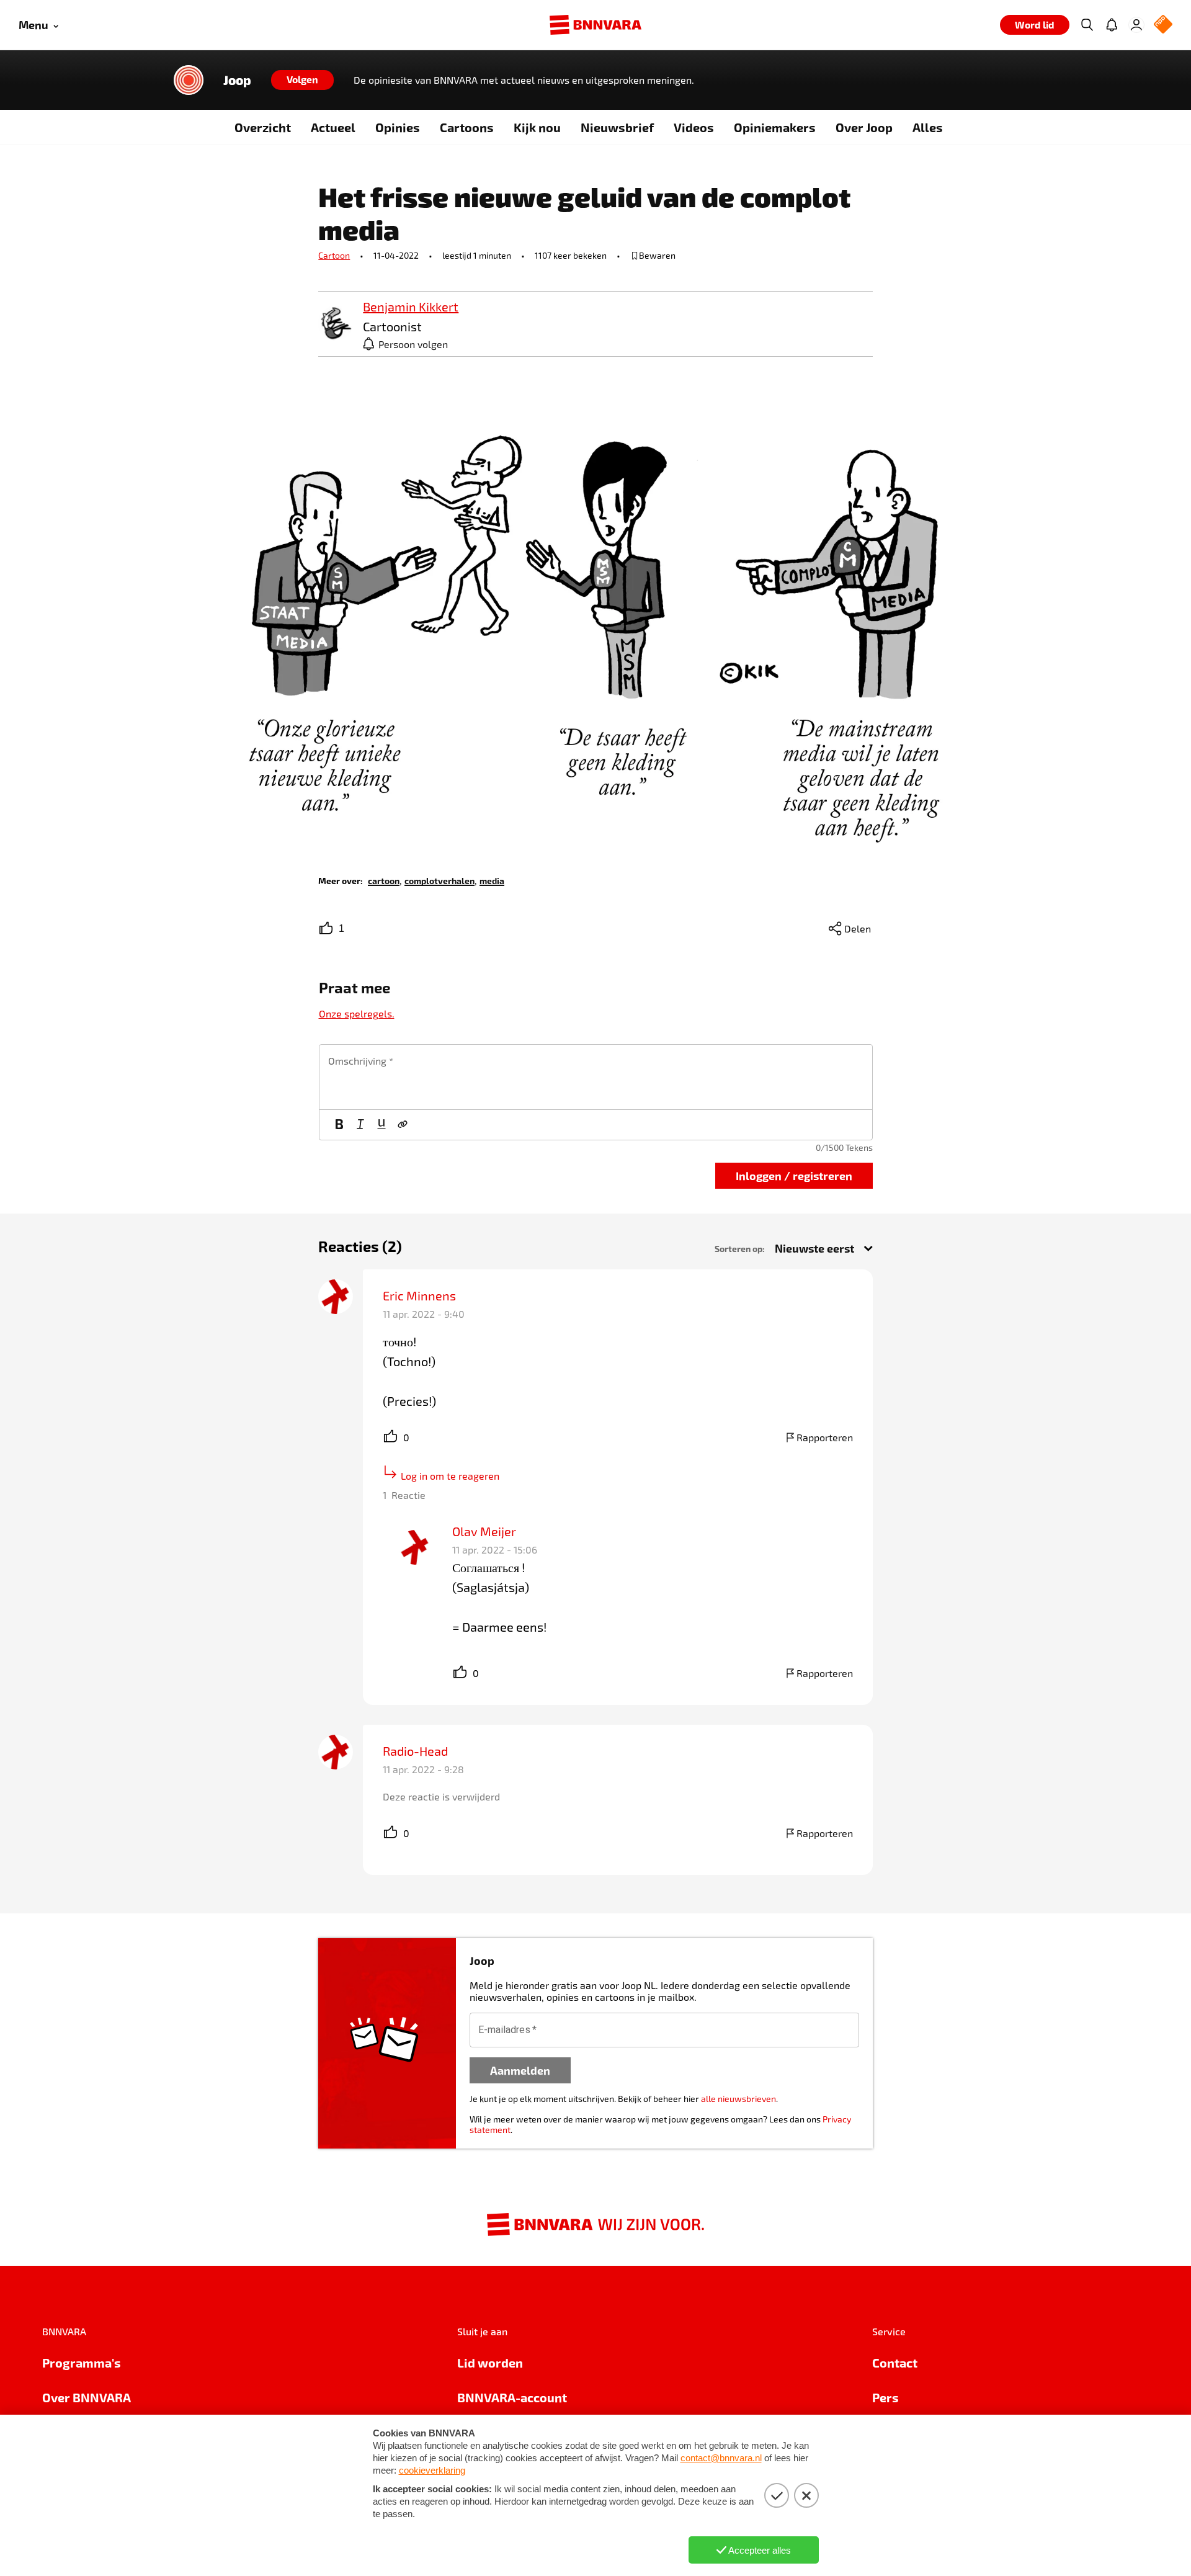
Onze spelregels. (357, 1013)
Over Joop (864, 127)
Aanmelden (520, 2070)
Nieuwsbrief (617, 127)
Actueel (333, 127)
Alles (928, 127)
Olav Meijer (484, 1531)
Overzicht (263, 127)
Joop (237, 80)
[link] (336, 324)
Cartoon (334, 255)
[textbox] (596, 1077)
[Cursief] (360, 1125)
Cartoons (467, 127)
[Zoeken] (1087, 25)
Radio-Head (415, 1751)
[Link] (403, 1125)
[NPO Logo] (1163, 25)
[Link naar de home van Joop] (189, 80)
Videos (694, 127)
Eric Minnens (419, 1295)
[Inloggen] (1136, 25)
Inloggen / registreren (794, 1175)
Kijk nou (537, 127)
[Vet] (339, 1125)
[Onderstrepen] (381, 1125)
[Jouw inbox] (1112, 25)
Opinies (398, 127)
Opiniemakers (775, 127)
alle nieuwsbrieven (738, 2099)
